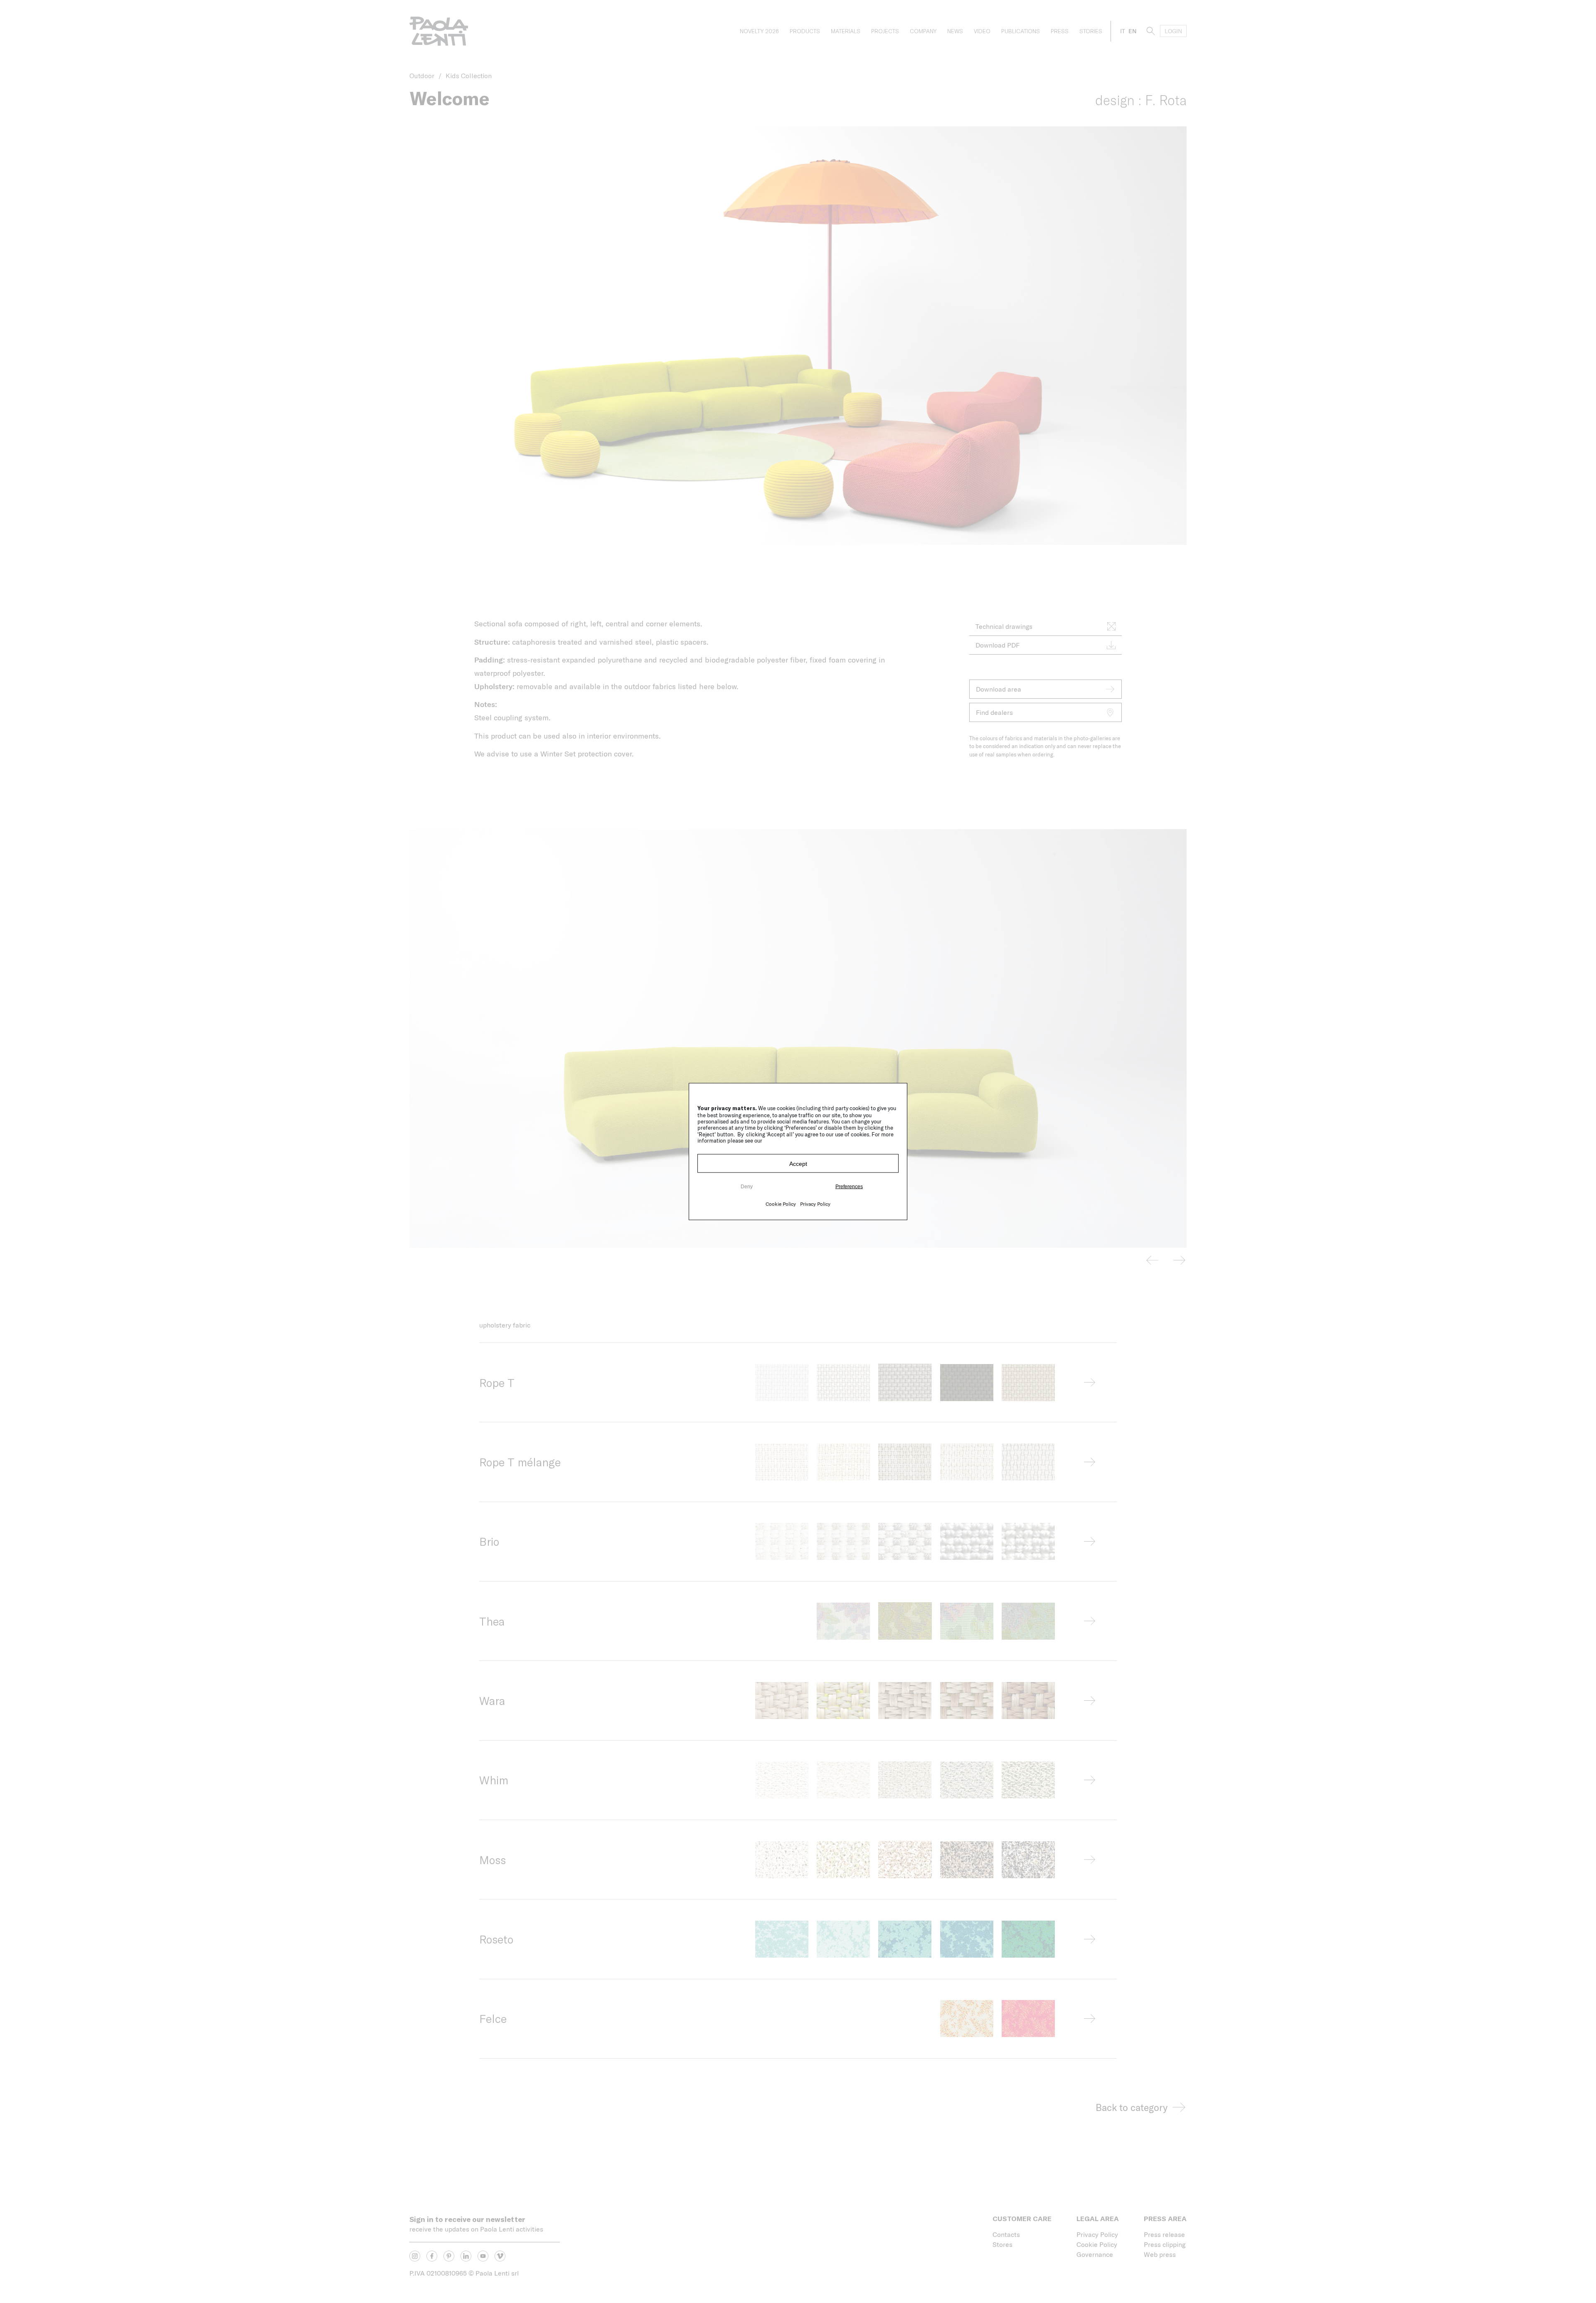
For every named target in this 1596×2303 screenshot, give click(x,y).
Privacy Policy (815, 1204)
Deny (747, 1186)
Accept (798, 1163)
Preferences (849, 1186)
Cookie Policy (781, 1204)
